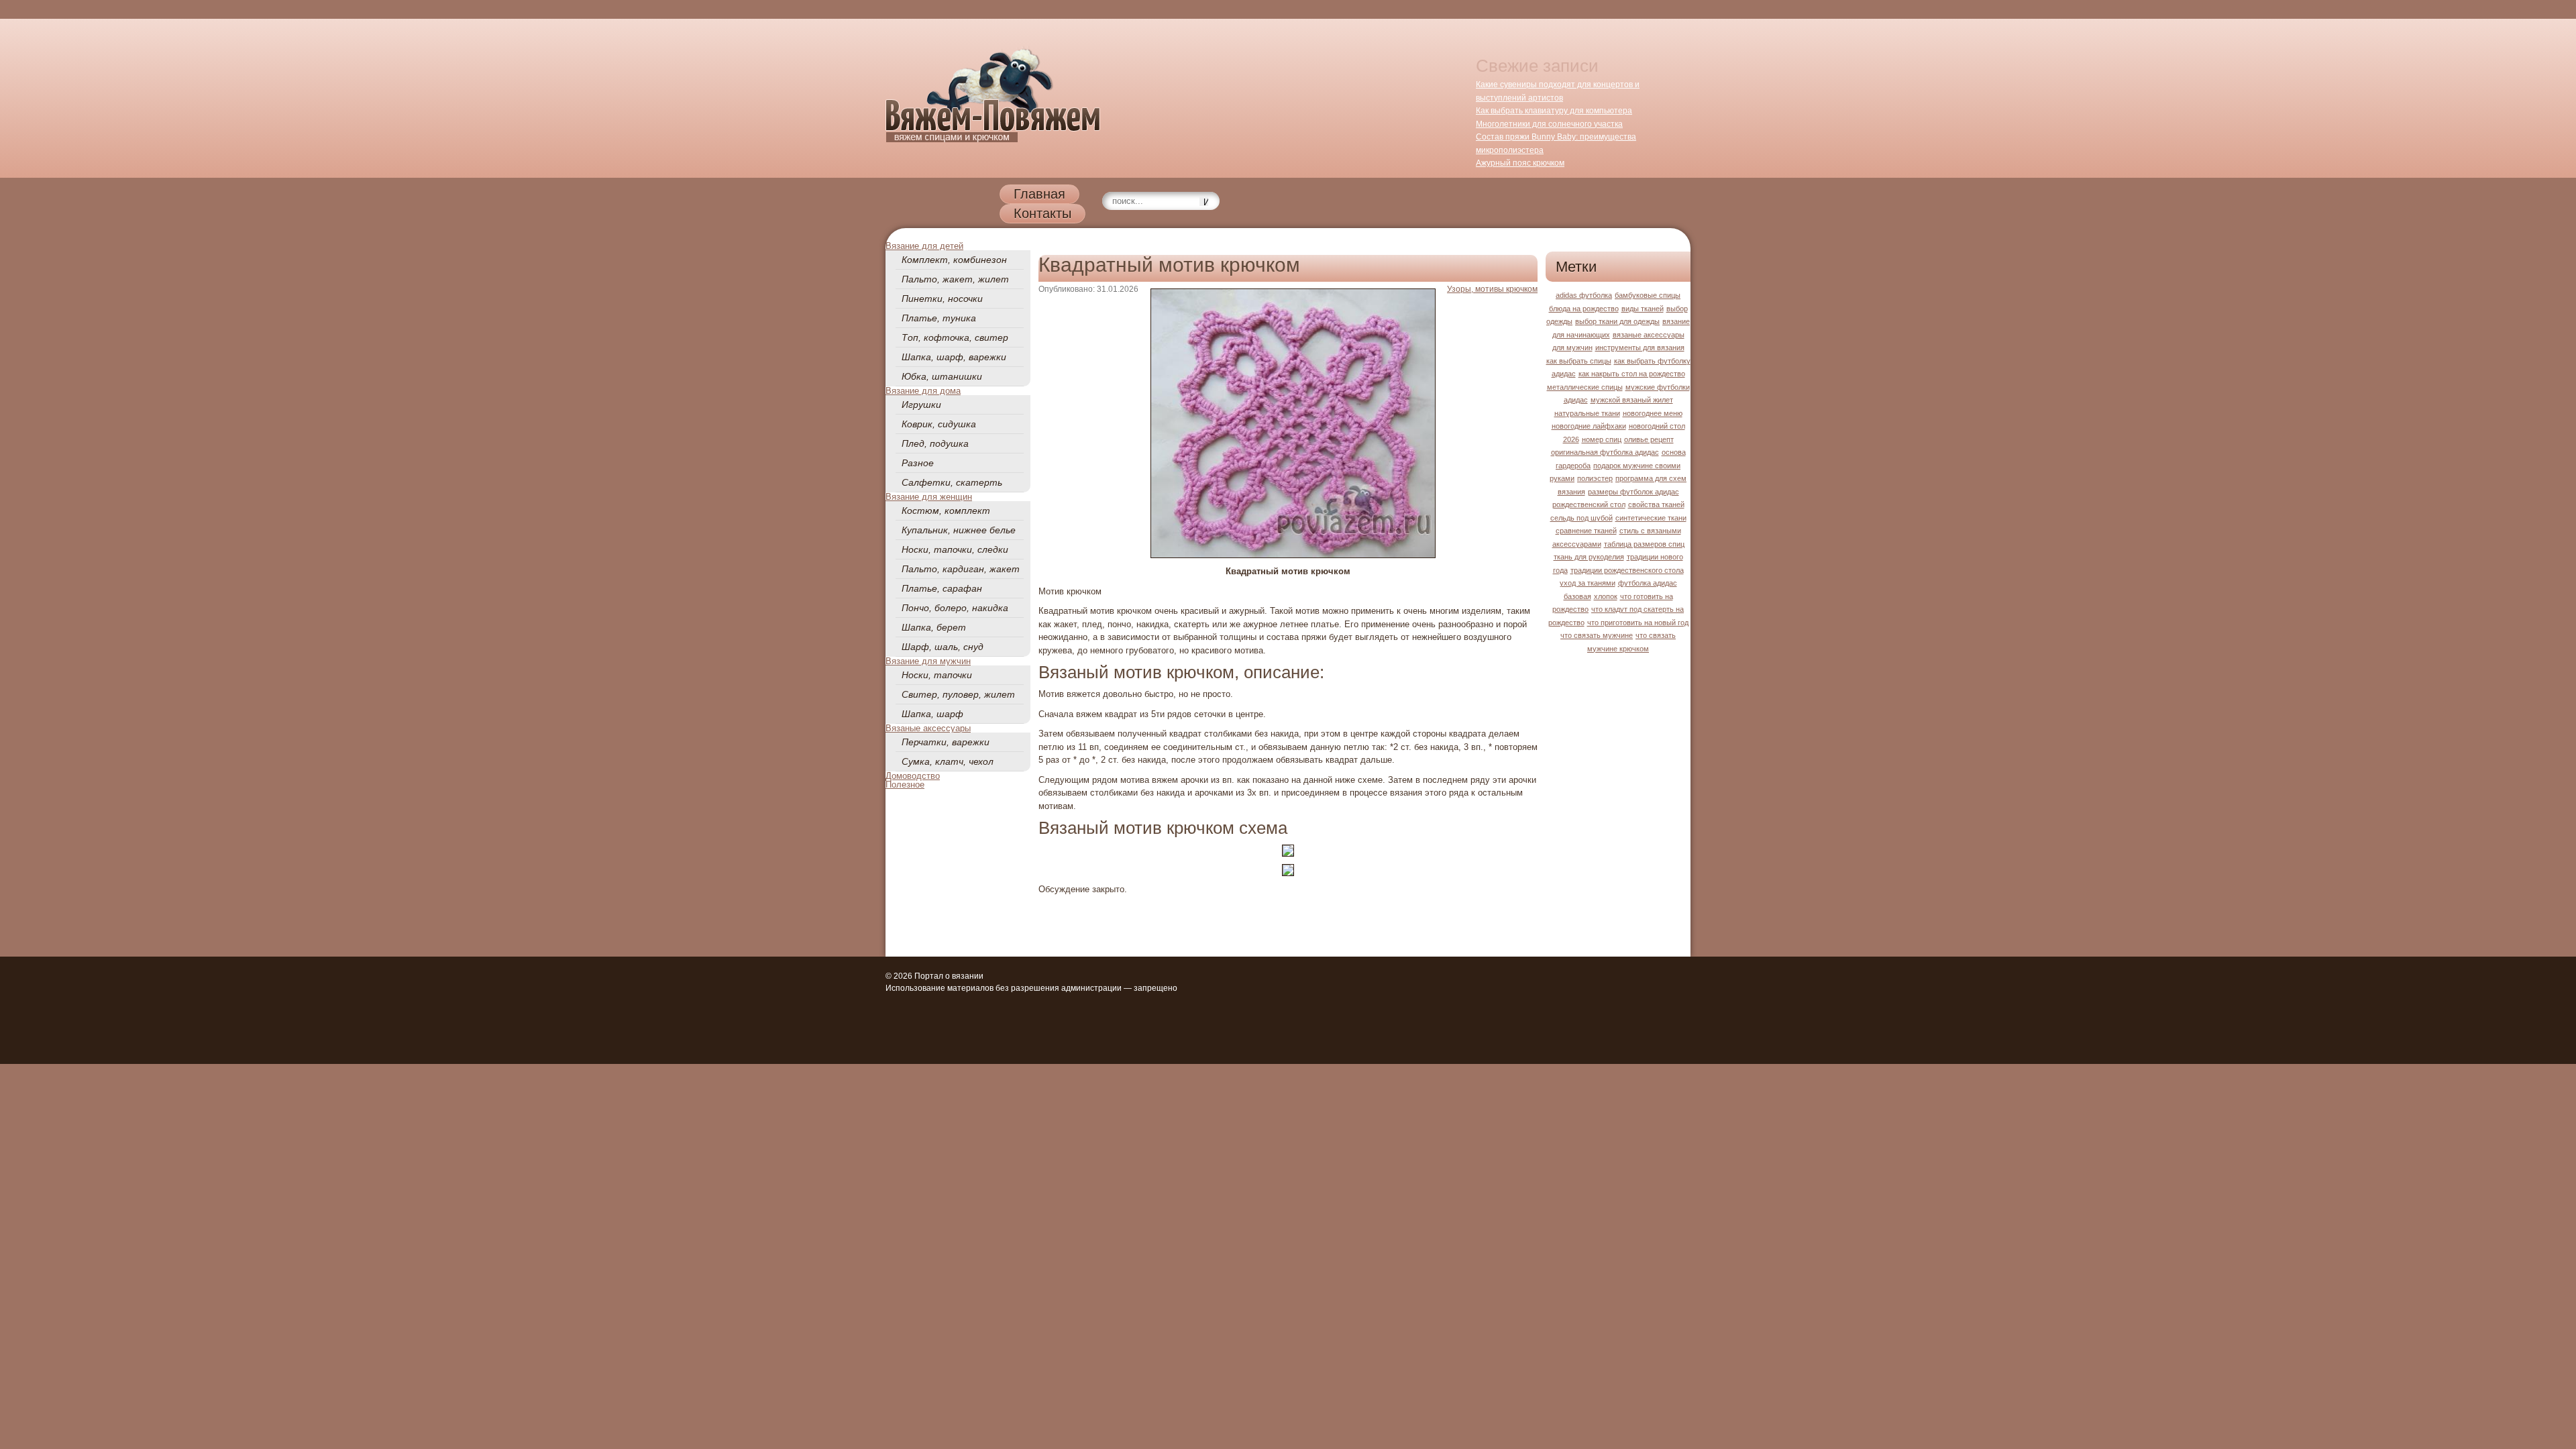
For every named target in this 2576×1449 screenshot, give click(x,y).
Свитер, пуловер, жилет (958, 694)
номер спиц (1602, 439)
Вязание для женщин (929, 497)
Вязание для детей (924, 246)
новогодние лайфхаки (1589, 426)
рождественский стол (1589, 504)
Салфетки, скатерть (952, 482)
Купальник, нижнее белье (959, 530)
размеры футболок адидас (1633, 492)
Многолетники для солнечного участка (1549, 124)
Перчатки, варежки (946, 742)
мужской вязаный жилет (1632, 400)
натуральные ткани (1587, 413)
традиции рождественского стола (1627, 570)
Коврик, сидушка (939, 424)
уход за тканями (1588, 583)
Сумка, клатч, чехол (948, 761)
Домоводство (913, 776)
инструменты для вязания (1640, 347)
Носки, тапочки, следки (955, 549)
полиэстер (1595, 478)
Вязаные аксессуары (928, 728)
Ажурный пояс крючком (1520, 163)
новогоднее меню (1653, 413)
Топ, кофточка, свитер (955, 337)
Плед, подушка (935, 443)
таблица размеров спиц (1644, 544)
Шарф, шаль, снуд (943, 647)
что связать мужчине (1597, 635)
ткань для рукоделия (1589, 557)
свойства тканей (1656, 504)
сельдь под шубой (1581, 518)
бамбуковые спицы (1648, 295)
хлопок (1606, 596)
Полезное (905, 785)
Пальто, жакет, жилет (955, 279)
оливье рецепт (1649, 439)
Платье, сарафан (942, 588)
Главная (1039, 194)
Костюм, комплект (946, 511)
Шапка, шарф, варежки (954, 357)
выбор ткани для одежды (1617, 321)
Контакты (1042, 213)
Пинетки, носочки (942, 299)
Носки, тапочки (937, 675)
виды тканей (1643, 309)
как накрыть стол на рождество (1632, 374)
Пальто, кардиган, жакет (961, 569)
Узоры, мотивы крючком (1492, 289)
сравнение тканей (1586, 531)
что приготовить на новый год (1638, 623)
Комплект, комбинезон (954, 260)
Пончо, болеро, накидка (955, 608)
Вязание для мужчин (928, 661)
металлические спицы (1585, 387)
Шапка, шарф (932, 714)
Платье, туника (939, 318)
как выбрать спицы (1579, 361)
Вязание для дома (923, 391)
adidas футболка (1584, 295)
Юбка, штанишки (942, 376)
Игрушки (921, 405)
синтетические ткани (1651, 518)
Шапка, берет (934, 627)
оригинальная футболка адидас (1605, 452)
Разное (918, 463)
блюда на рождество (1584, 309)
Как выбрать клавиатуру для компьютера (1554, 111)
